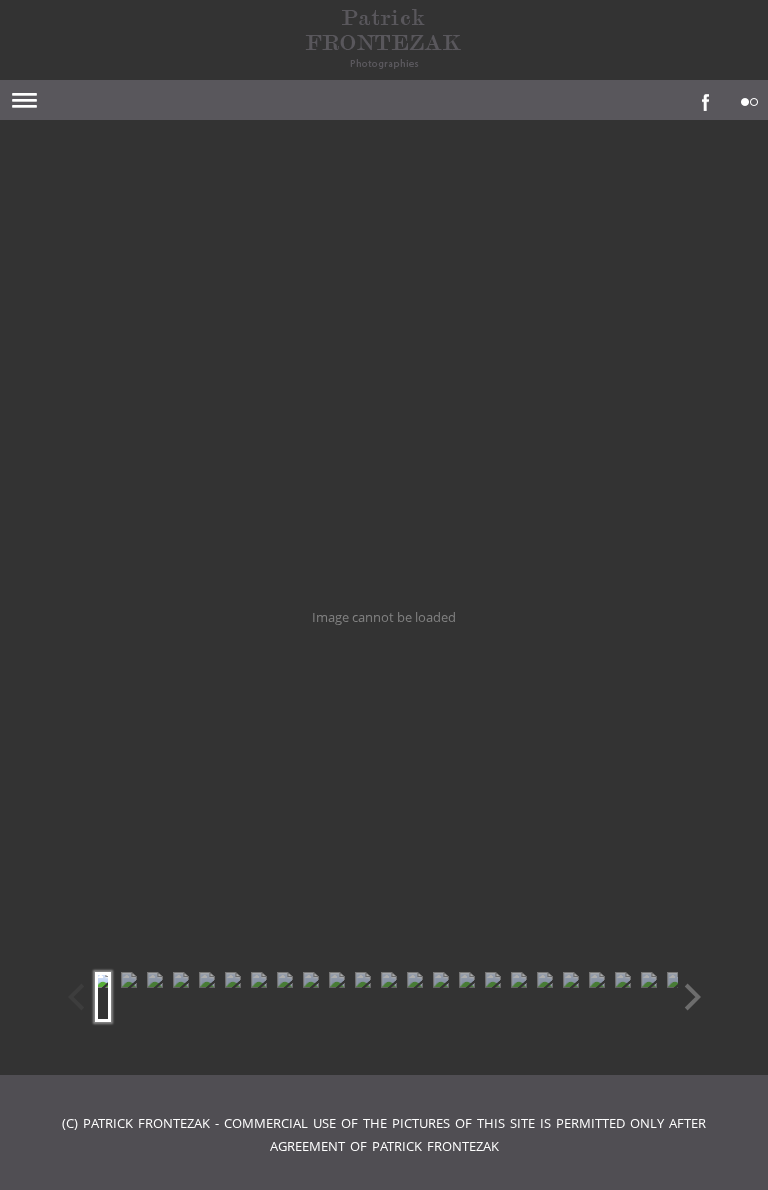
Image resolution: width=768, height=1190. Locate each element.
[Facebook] (701, 97)
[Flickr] (745, 97)
